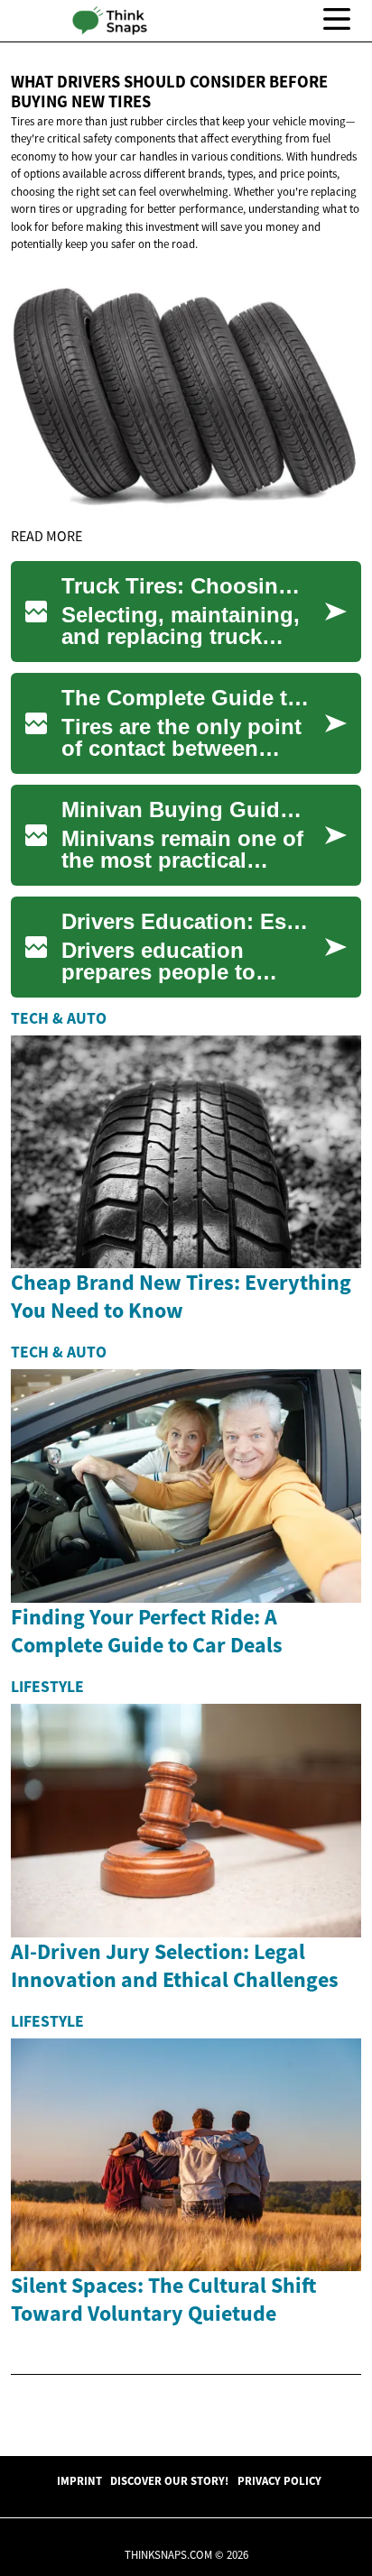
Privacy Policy (279, 2480)
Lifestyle (47, 1687)
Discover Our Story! (169, 2480)
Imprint (79, 2480)
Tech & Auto (59, 1018)
